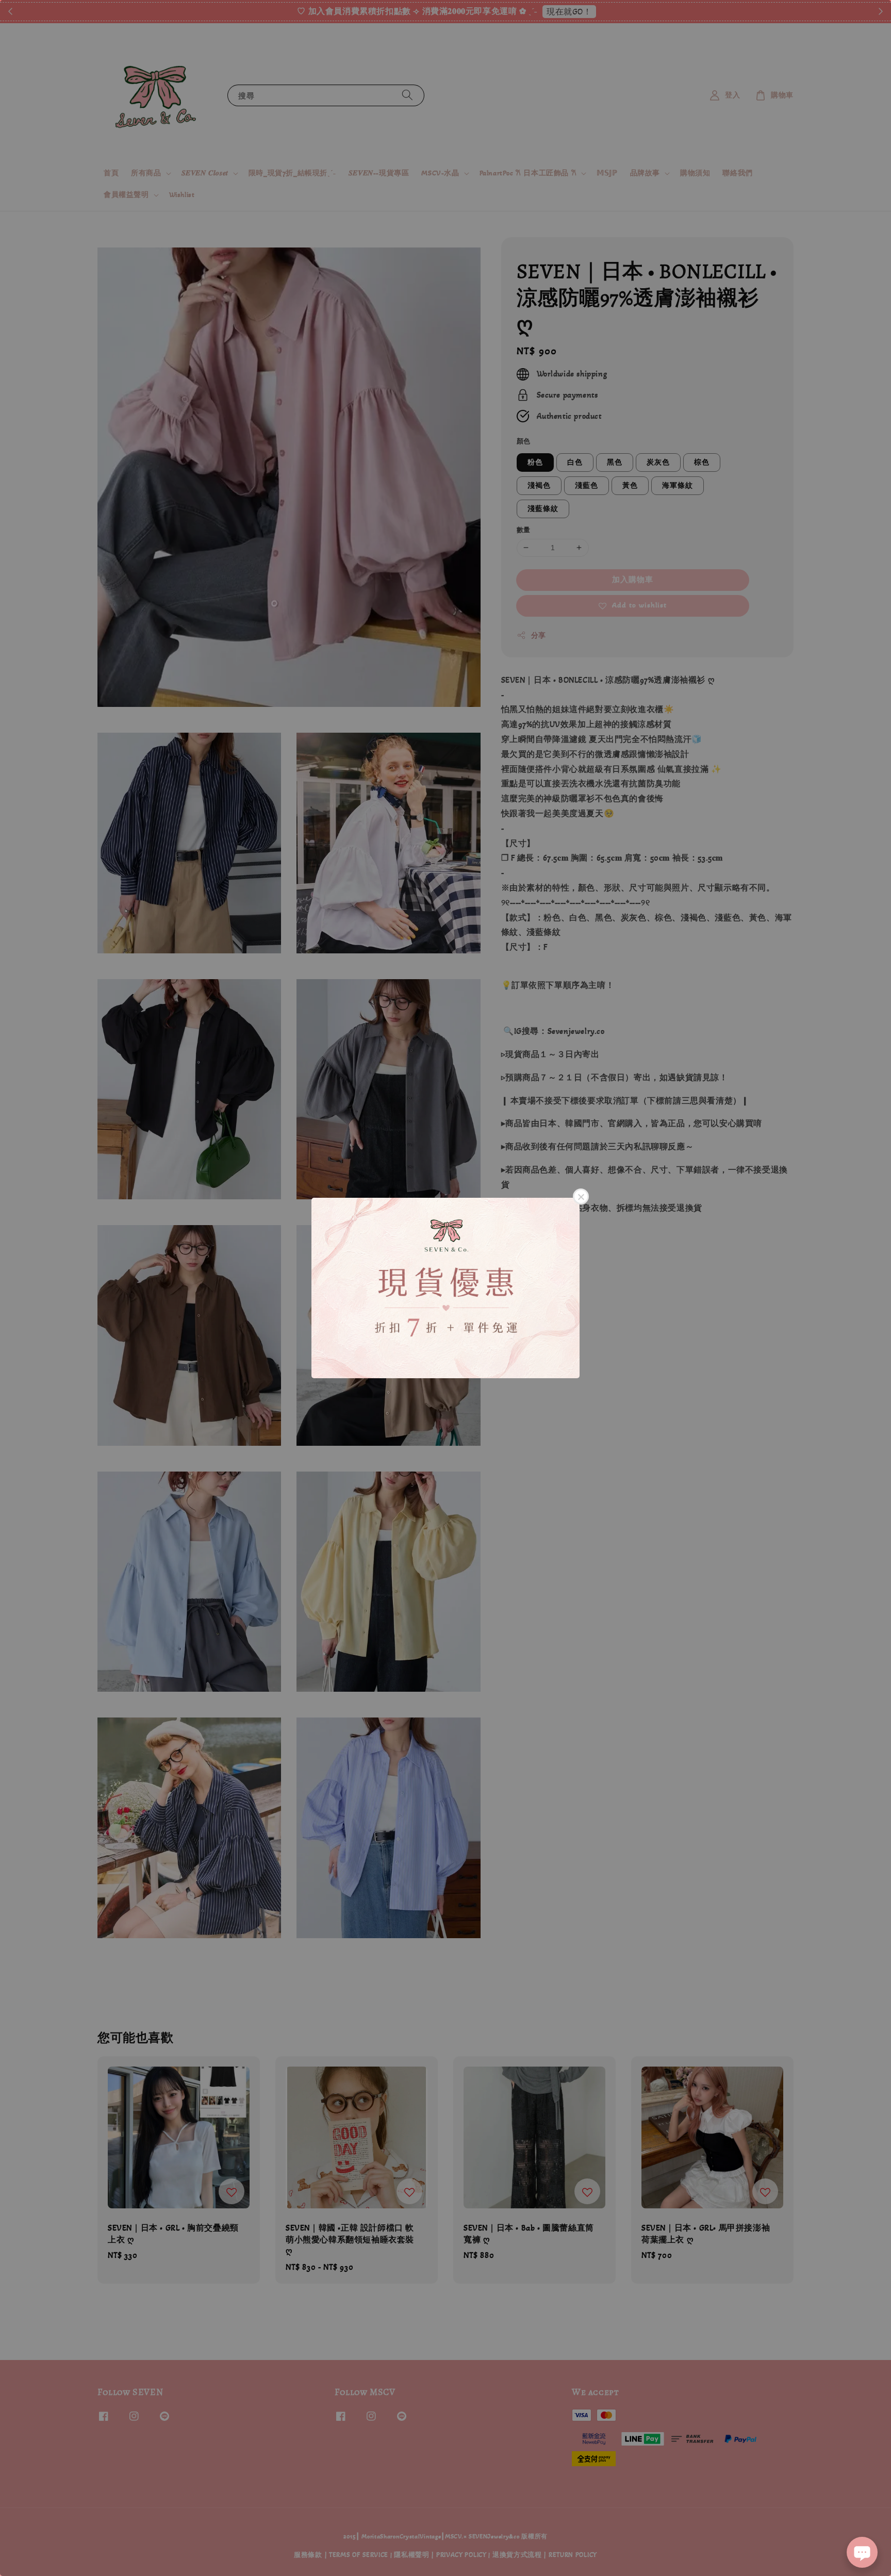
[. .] (445, 1288)
